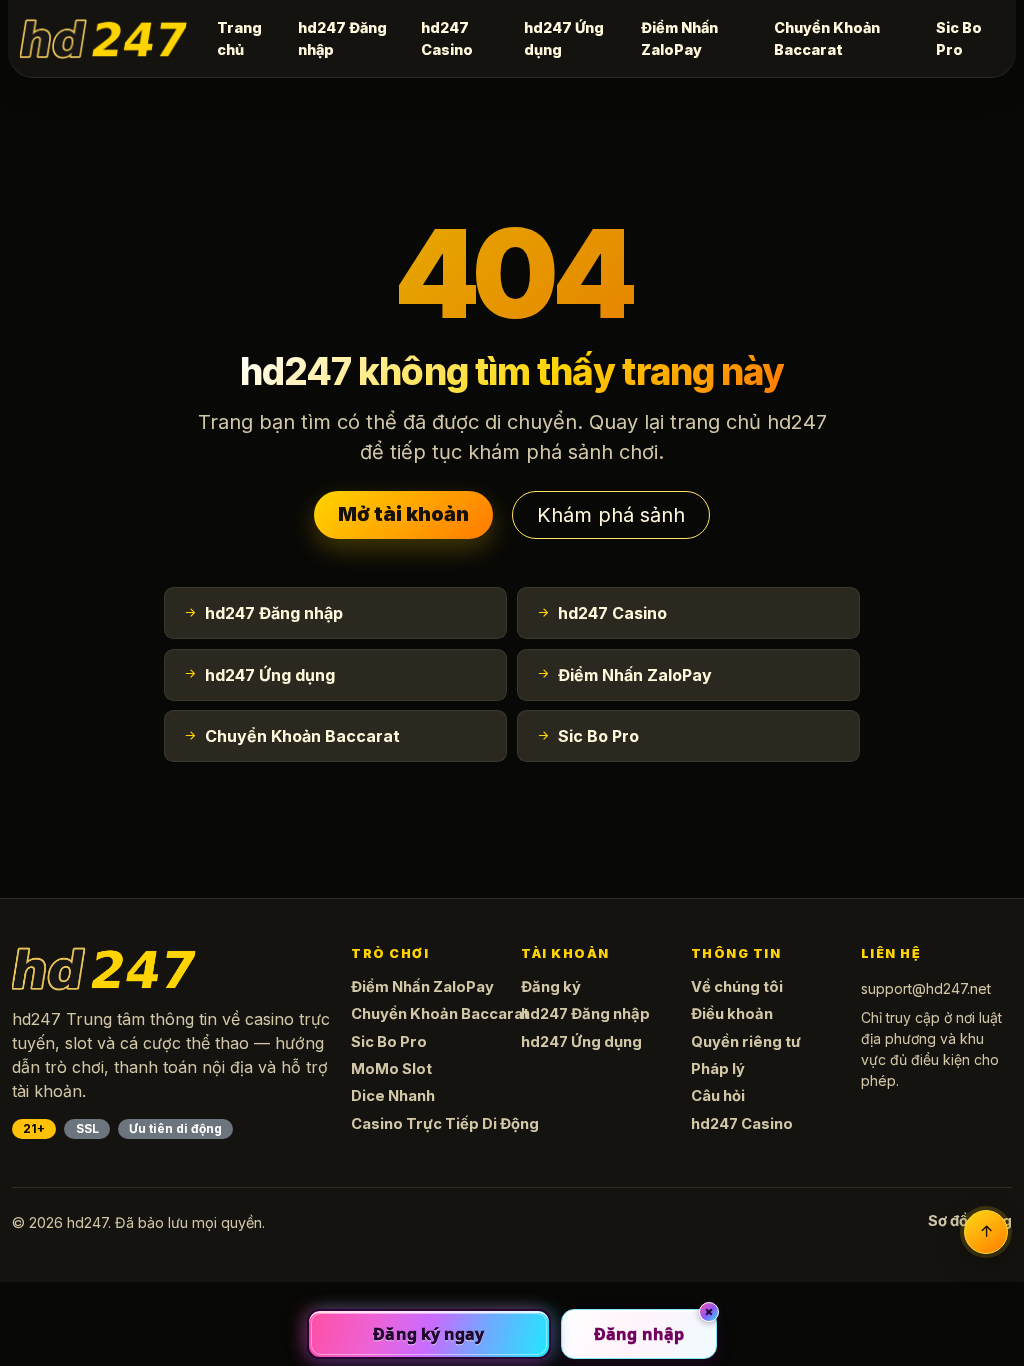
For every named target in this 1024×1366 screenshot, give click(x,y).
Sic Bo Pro (959, 38)
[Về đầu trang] (986, 1232)
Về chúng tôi (737, 987)
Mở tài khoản (403, 514)
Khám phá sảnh (611, 515)
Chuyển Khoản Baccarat (827, 38)
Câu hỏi (718, 1096)
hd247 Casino (447, 38)
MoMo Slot (391, 1069)
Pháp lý (718, 1069)
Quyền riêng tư (746, 1042)
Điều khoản (732, 1014)
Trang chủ (239, 38)
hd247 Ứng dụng (564, 38)
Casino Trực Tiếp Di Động (445, 1124)
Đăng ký (551, 987)
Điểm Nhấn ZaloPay (679, 38)
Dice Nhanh (393, 1096)
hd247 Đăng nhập (342, 38)
